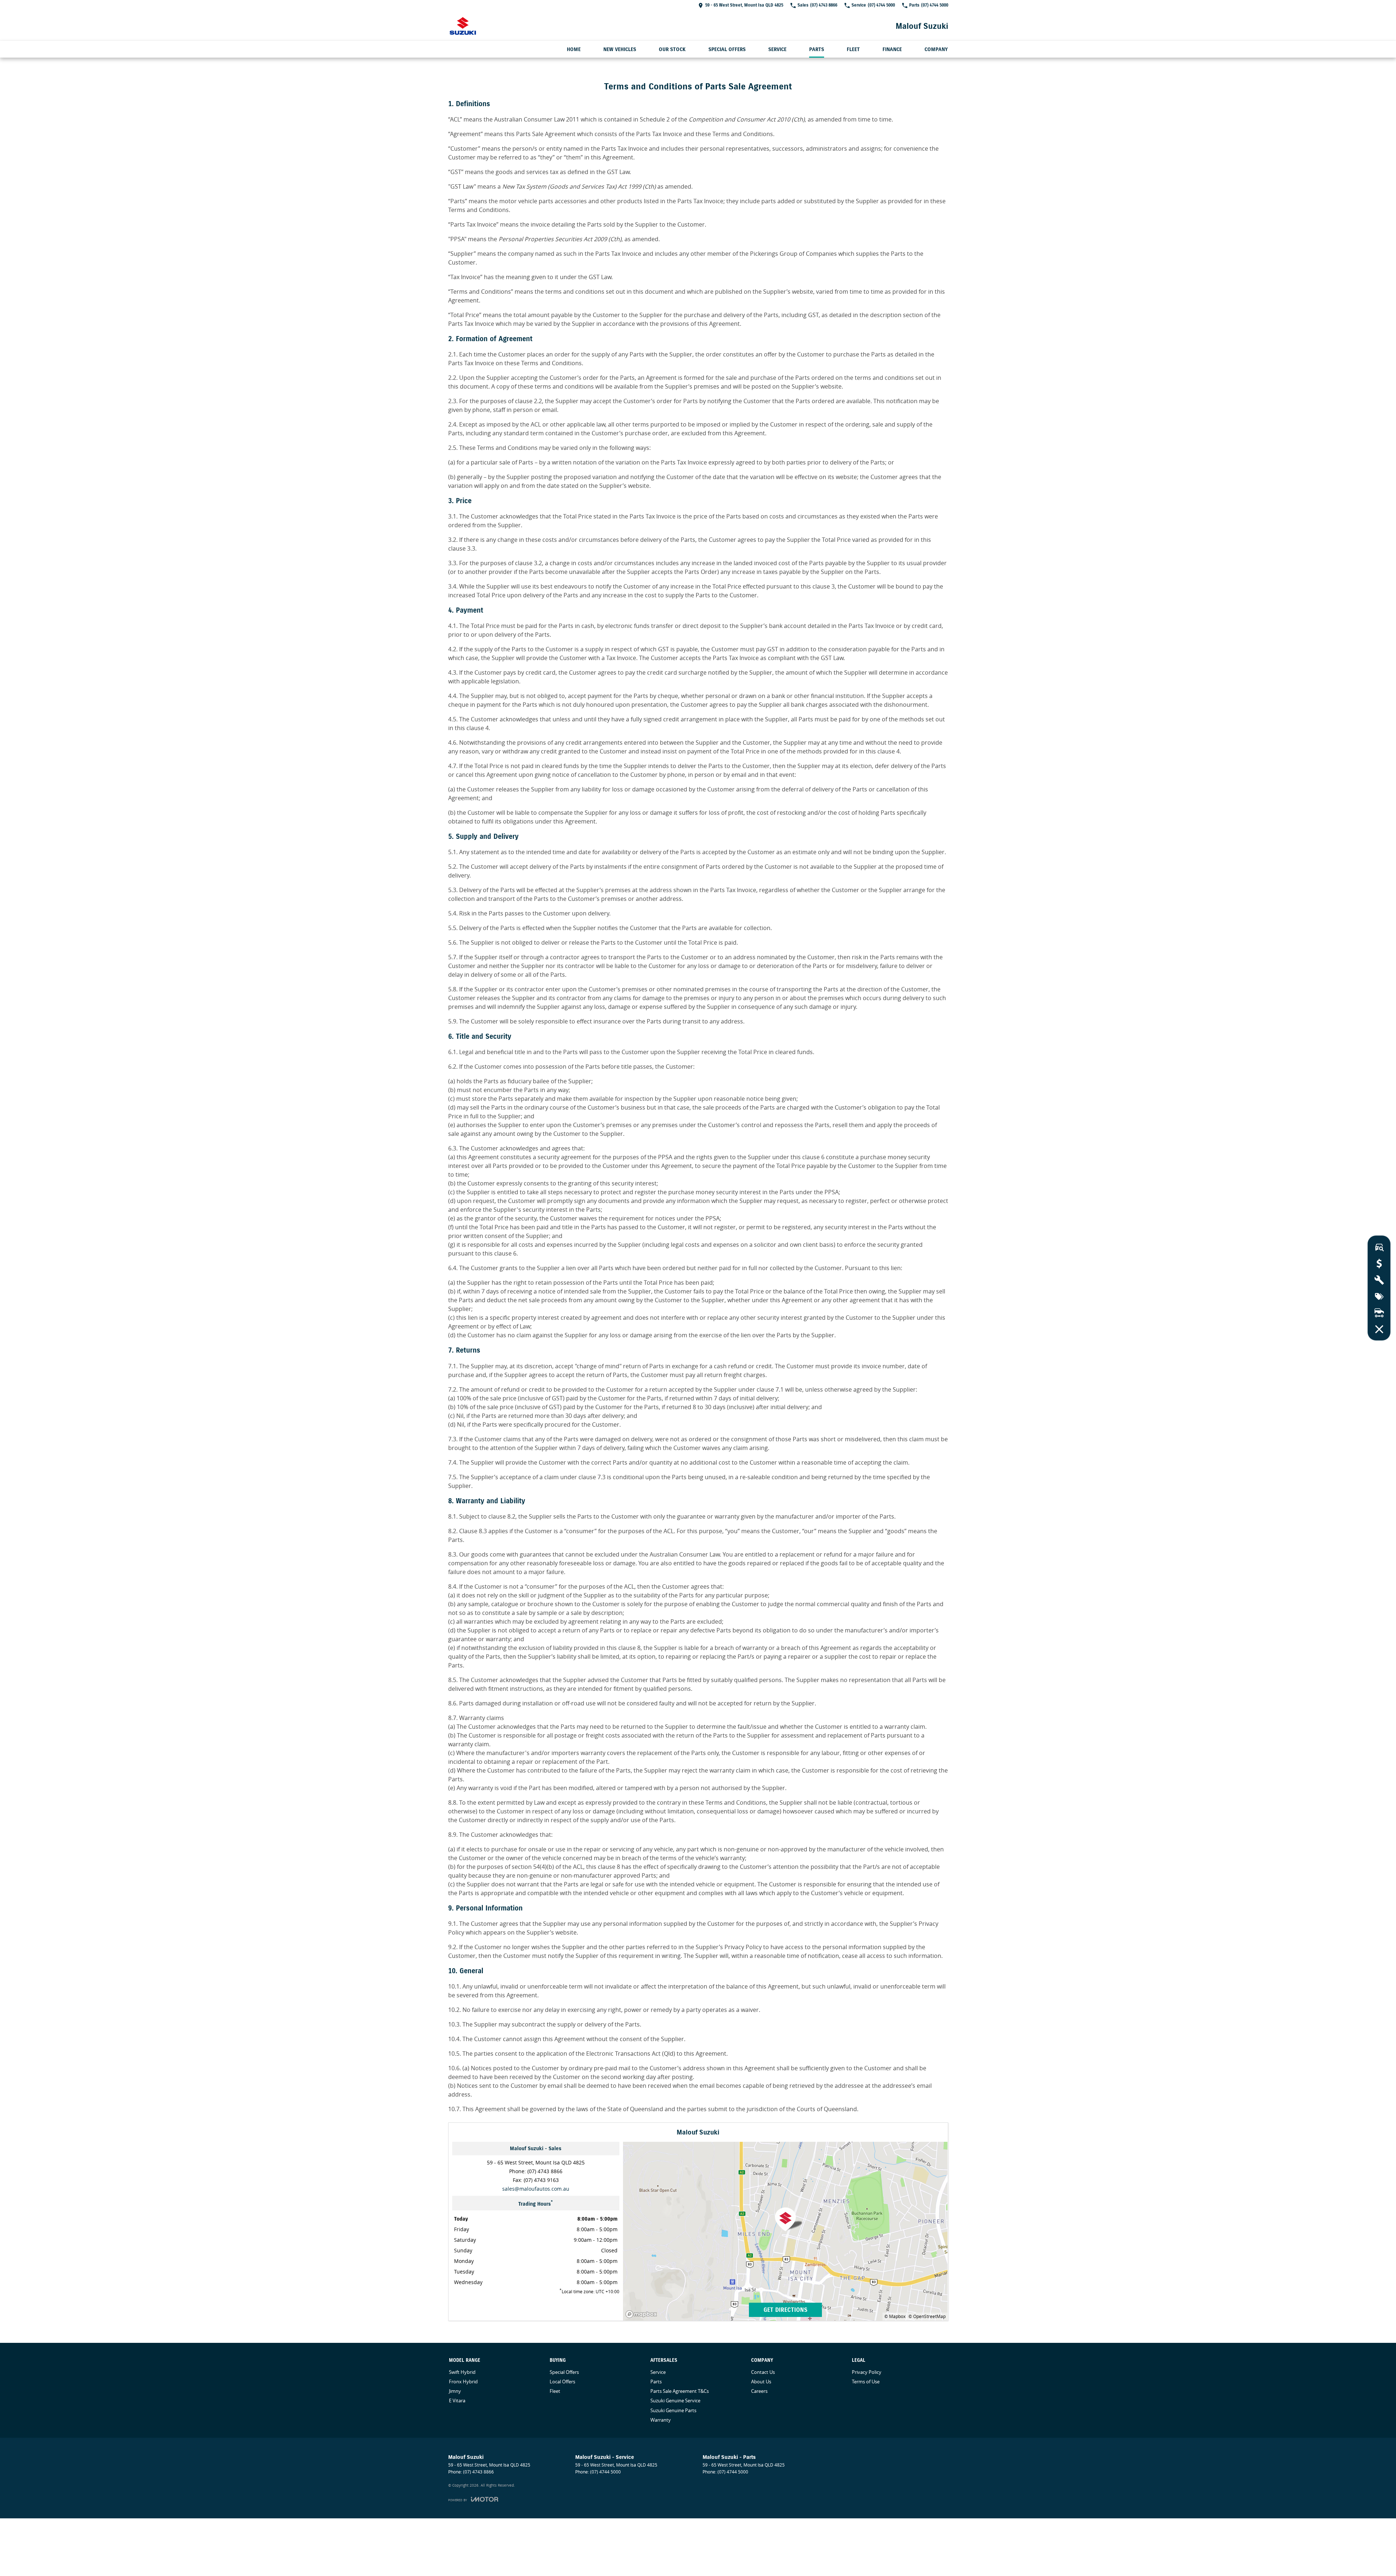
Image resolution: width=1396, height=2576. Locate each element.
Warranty (661, 2420)
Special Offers (727, 49)
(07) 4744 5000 (605, 2472)
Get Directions (785, 2310)
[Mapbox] (643, 2314)
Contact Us (763, 2372)
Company (936, 49)
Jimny (455, 2391)
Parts (817, 49)
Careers (759, 2391)
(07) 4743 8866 (545, 2171)
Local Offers (562, 2382)
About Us (761, 2382)
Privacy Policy (867, 2372)
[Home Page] (463, 26)
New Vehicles (620, 49)
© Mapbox (895, 2316)
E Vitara (457, 2400)
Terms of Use (866, 2382)
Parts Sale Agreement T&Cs (680, 2391)
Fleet (853, 49)
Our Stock (672, 49)
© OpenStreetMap (927, 2316)
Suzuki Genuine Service (675, 2400)
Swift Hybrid (462, 2372)
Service (777, 49)
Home (574, 49)
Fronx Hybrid (463, 2382)
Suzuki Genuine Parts (673, 2410)
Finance (892, 49)
